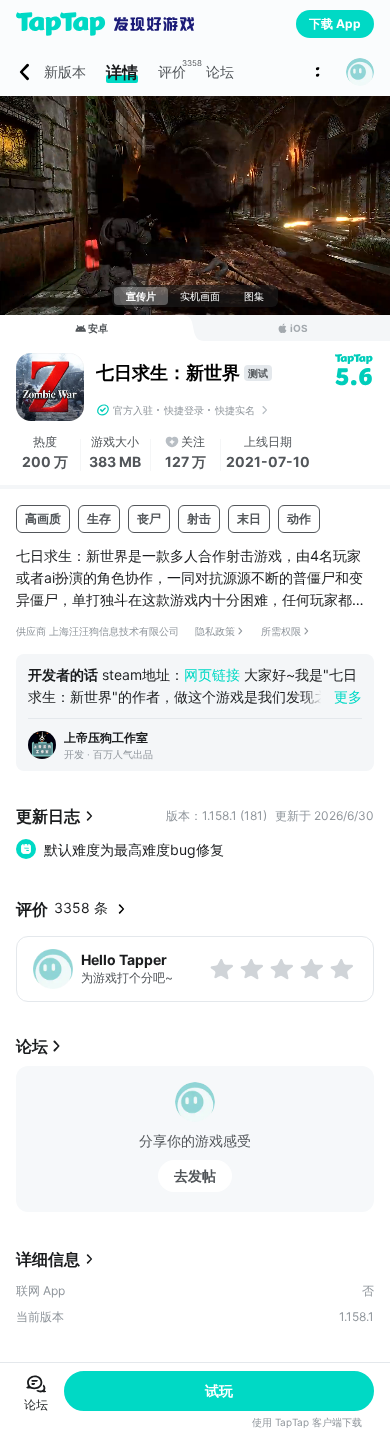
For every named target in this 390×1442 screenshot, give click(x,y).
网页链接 (212, 674)
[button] (360, 72)
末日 (249, 518)
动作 (299, 518)
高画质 (43, 518)
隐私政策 (215, 631)
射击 (199, 518)
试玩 (219, 1390)
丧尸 (149, 518)
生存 (99, 518)
